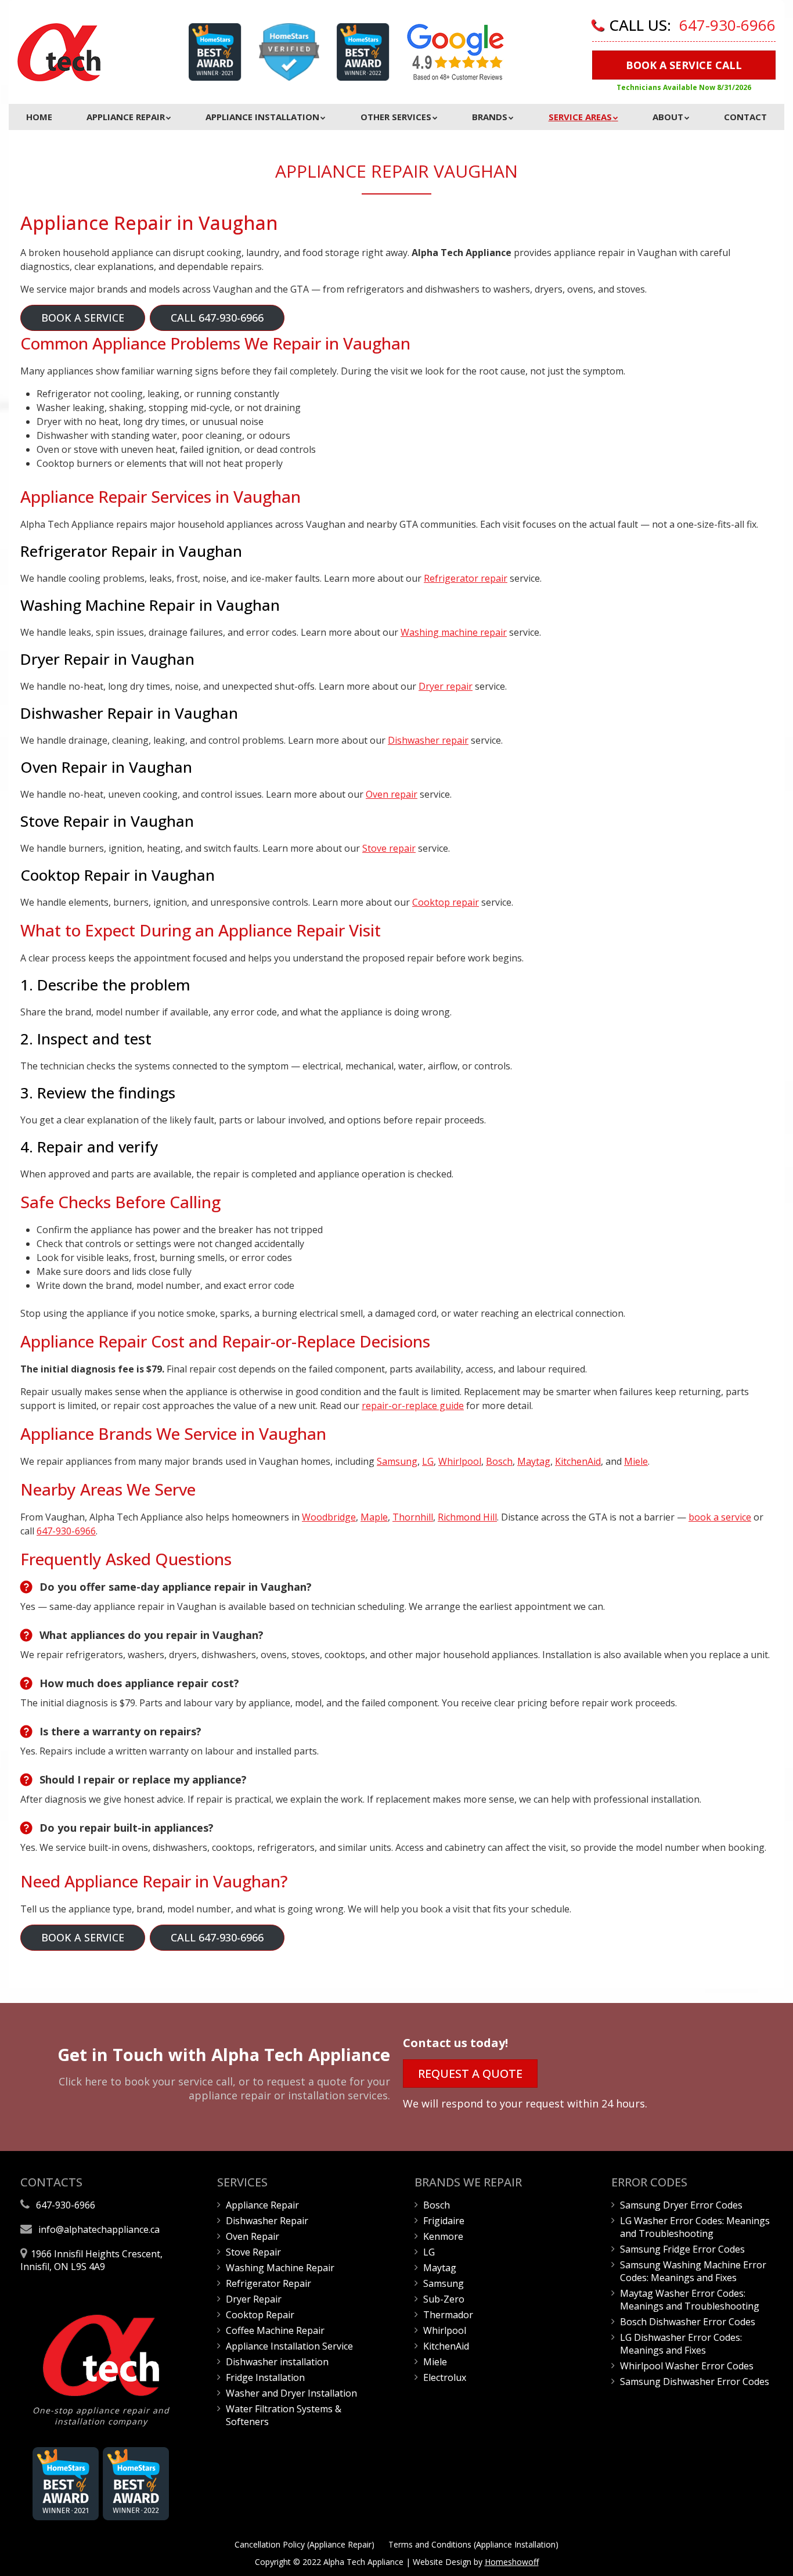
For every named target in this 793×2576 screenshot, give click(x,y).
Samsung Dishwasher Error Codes (695, 2382)
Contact (745, 117)
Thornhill (413, 1517)
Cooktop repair (446, 902)
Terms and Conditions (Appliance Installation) (473, 2544)
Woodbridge (329, 1517)
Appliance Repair (126, 117)
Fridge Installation (265, 2377)
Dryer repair (446, 686)
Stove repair (389, 848)
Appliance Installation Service (289, 2346)
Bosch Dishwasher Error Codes (688, 2322)
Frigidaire (444, 2221)
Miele (636, 1461)
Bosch (499, 1461)
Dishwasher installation (277, 2362)
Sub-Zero (444, 2299)
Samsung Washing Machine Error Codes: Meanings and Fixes (693, 2271)
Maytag (534, 1461)
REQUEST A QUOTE (470, 2074)
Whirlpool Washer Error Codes (687, 2366)
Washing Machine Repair (280, 2268)
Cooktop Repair (260, 2315)
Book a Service (83, 318)
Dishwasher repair (428, 740)
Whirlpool (460, 1461)
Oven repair (392, 794)
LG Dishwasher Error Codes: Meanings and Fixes (681, 2344)
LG (428, 1461)
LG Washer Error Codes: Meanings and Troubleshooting (695, 2227)
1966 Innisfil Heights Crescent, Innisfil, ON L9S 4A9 (91, 2260)
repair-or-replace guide (413, 1406)
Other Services (396, 117)
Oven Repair (253, 2236)
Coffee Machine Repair (275, 2330)
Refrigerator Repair (268, 2283)
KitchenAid (578, 1461)
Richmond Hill (467, 1517)
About (668, 117)
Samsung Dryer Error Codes (681, 2205)
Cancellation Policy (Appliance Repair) (304, 2544)
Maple (374, 1517)
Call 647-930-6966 (217, 318)
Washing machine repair (454, 632)
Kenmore (443, 2236)
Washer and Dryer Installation (291, 2393)
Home (39, 117)
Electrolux (445, 2377)
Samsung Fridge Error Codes (682, 2249)
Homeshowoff (512, 2562)
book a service (720, 1517)
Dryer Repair (254, 2299)
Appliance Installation (262, 117)
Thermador (448, 2315)
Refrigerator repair (466, 578)
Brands (490, 117)
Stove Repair (253, 2252)
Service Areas (580, 117)
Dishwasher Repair (267, 2221)
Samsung (397, 1461)
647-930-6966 (727, 25)
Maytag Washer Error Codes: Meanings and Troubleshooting (690, 2300)
